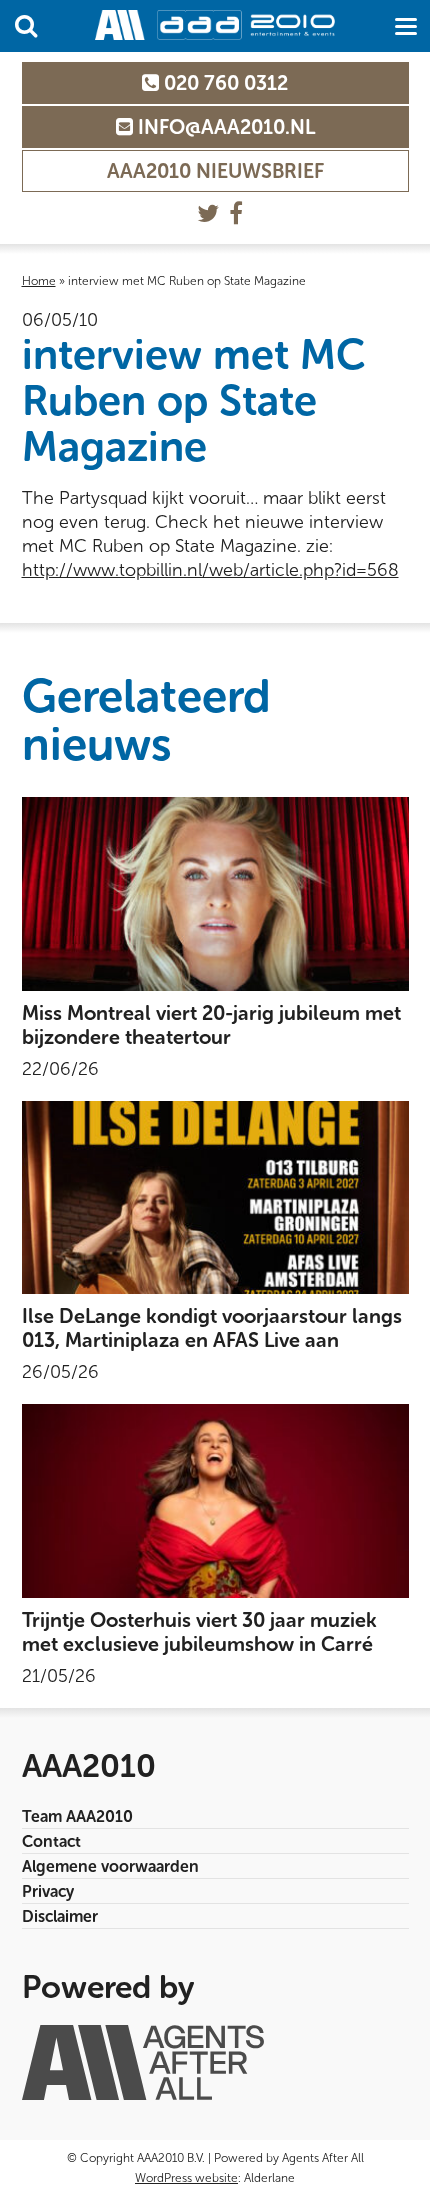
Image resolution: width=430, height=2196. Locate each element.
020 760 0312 (223, 83)
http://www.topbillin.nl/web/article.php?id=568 (210, 570)
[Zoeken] (26, 26)
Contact (51, 1841)
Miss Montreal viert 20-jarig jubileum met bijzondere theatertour (211, 1025)
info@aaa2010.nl (224, 127)
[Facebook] (236, 213)
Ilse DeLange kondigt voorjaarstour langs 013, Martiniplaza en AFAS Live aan (212, 1328)
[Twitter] (208, 213)
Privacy (48, 1891)
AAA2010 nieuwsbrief (215, 171)
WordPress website (186, 2178)
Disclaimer (60, 1916)
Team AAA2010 (77, 1816)
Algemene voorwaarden (110, 1866)
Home (39, 281)
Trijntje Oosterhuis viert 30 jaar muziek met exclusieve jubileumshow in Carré (199, 1632)
